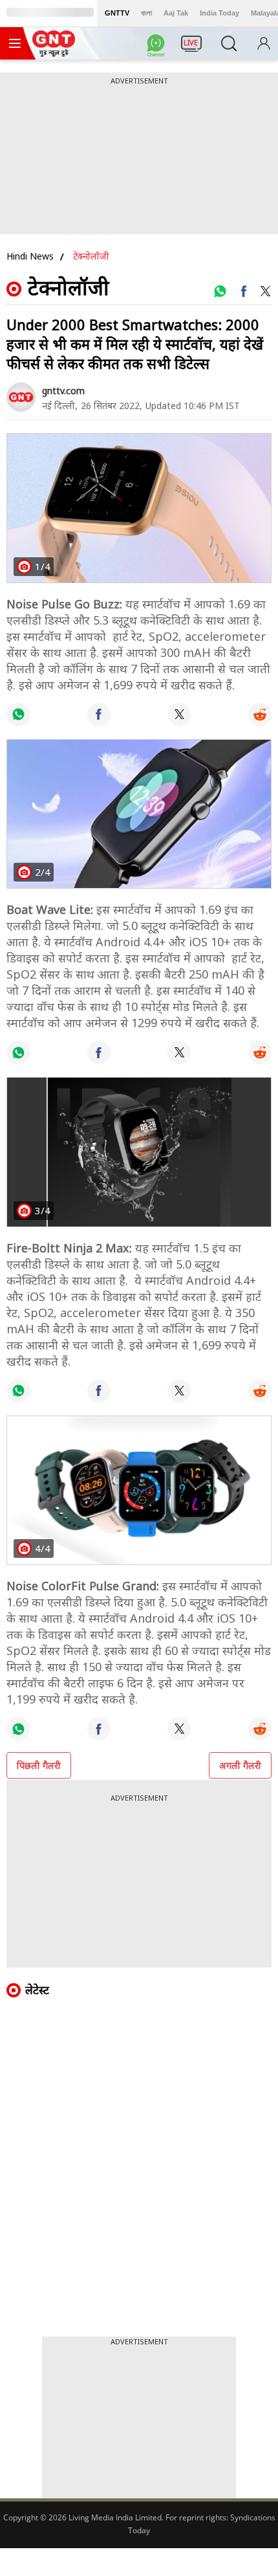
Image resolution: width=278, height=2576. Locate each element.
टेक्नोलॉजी (91, 256)
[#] (220, 291)
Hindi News (30, 256)
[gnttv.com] (21, 397)
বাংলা (146, 13)
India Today (219, 13)
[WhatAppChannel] (158, 47)
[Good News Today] (54, 52)
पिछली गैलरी (39, 1765)
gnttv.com (63, 391)
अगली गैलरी (240, 1765)
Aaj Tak (176, 13)
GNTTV (117, 13)
